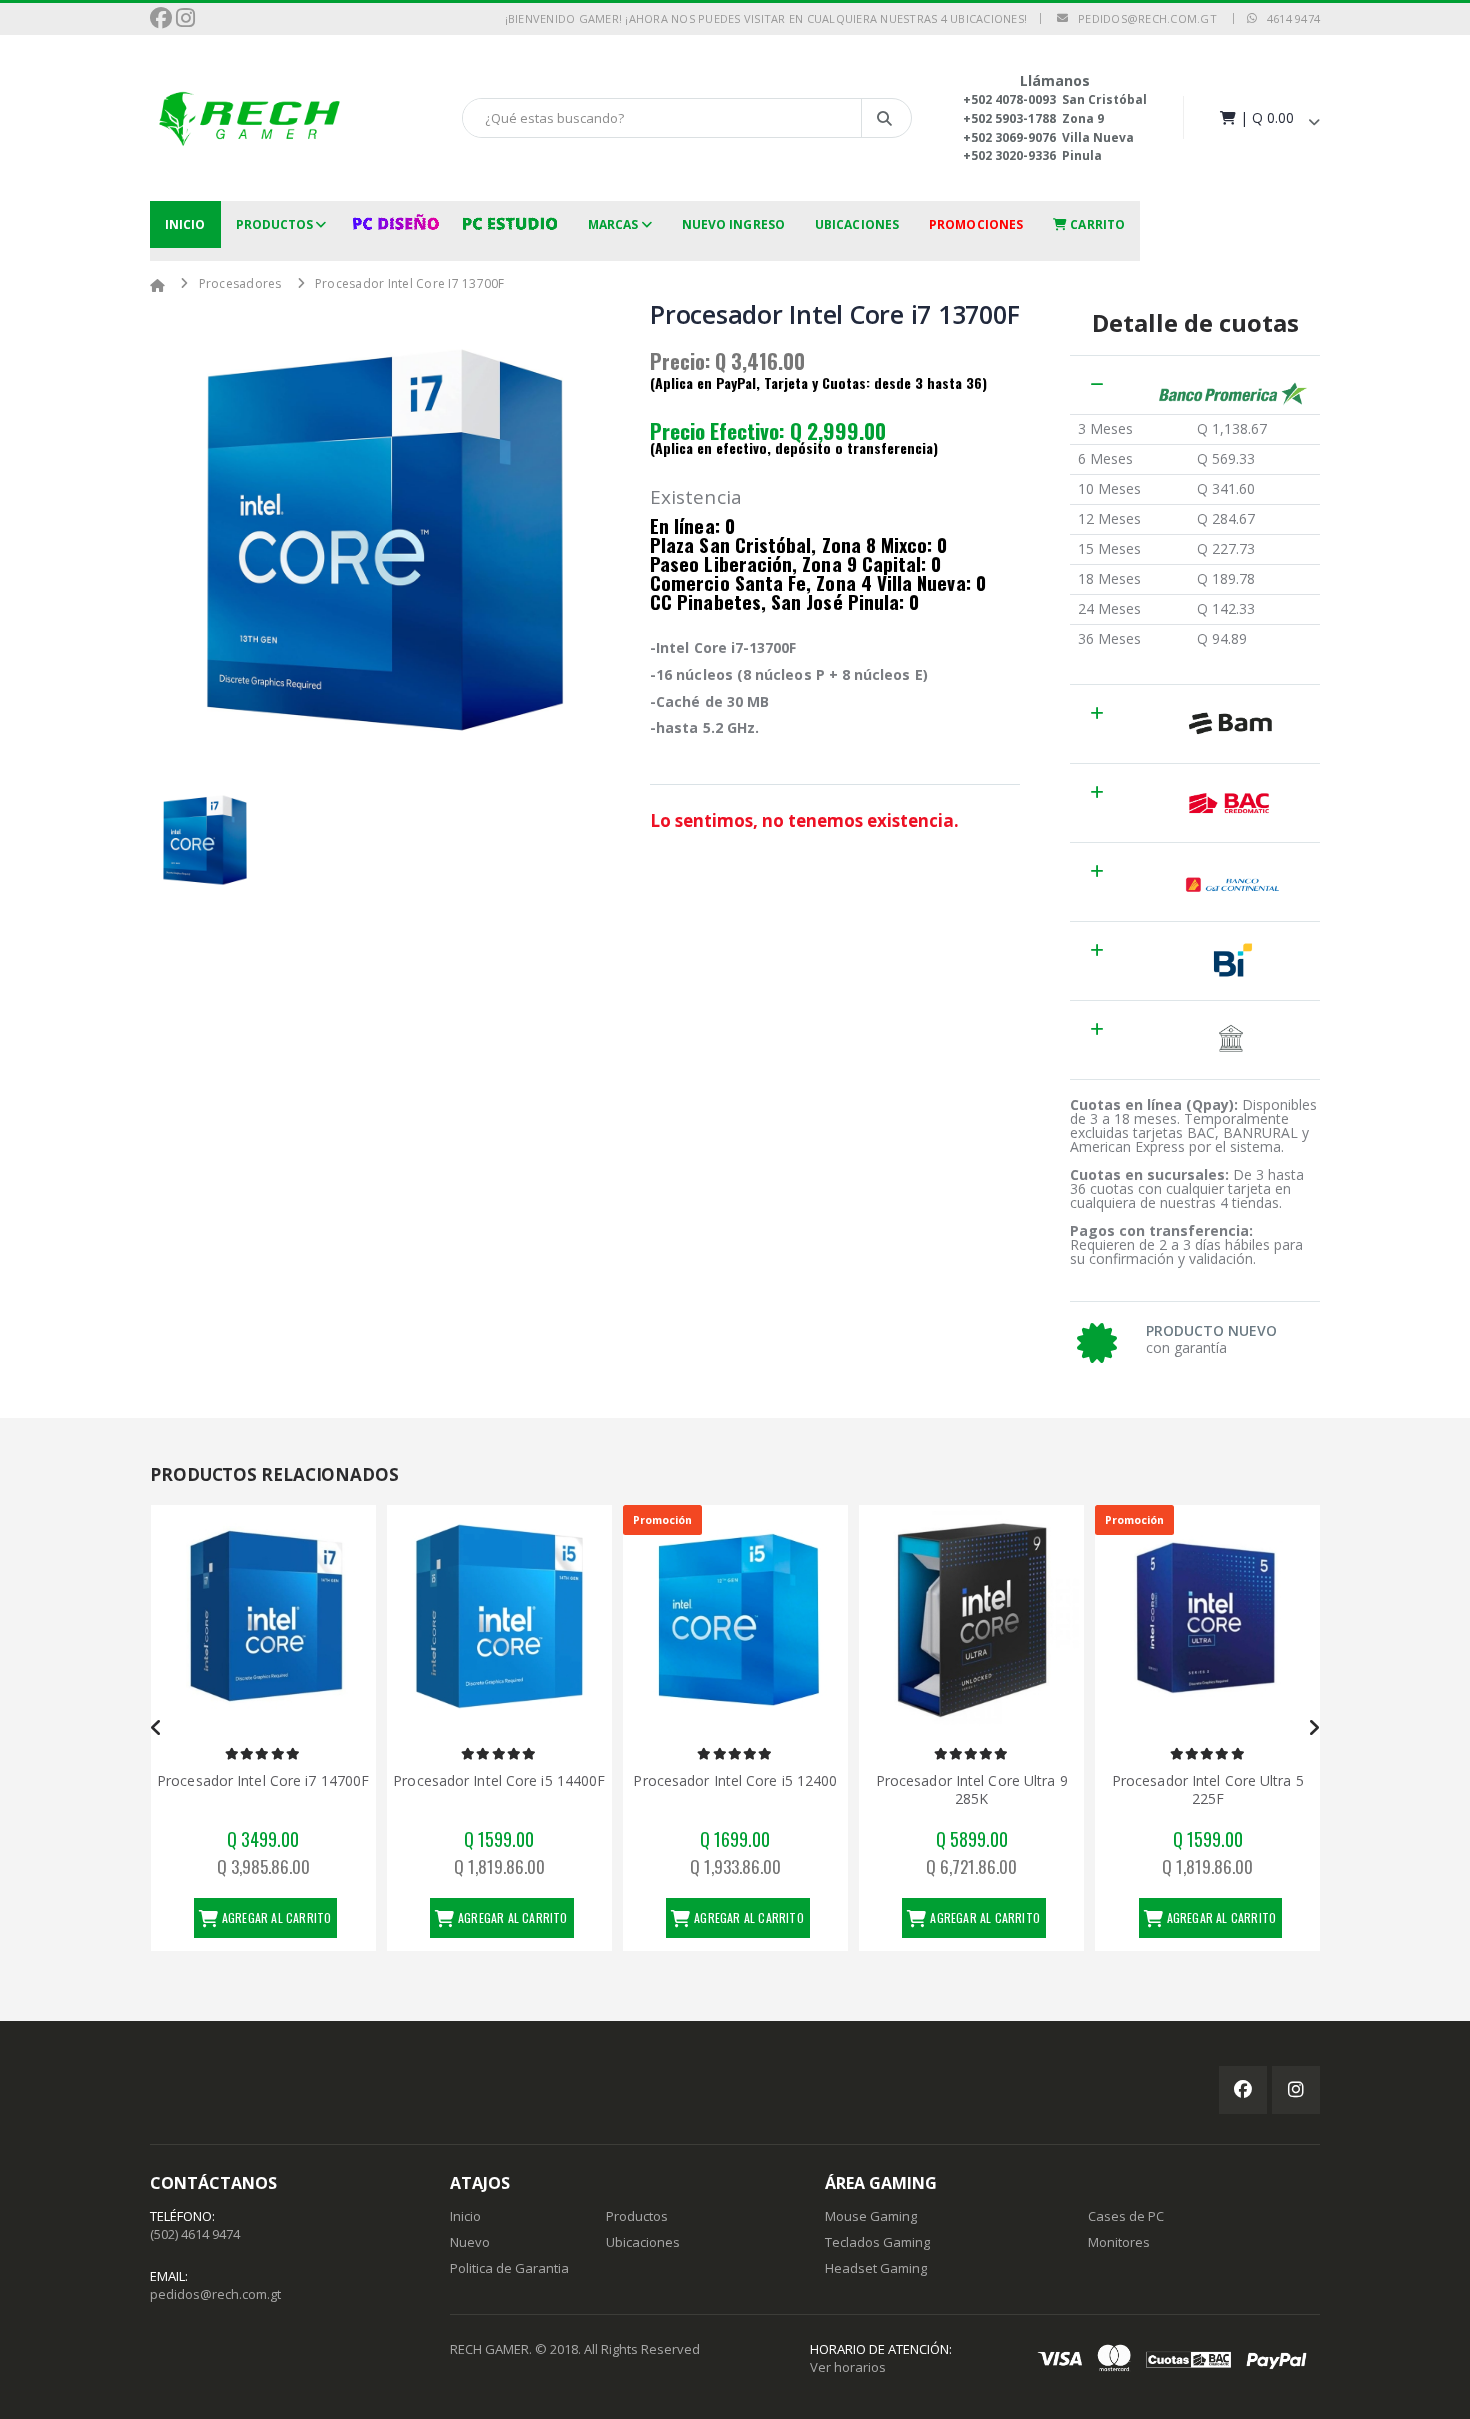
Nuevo (470, 2242)
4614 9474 (1288, 18)
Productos (275, 224)
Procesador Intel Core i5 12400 (735, 1780)
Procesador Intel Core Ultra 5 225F (1208, 1789)
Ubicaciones (857, 224)
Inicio (185, 224)
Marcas (613, 224)
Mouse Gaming (871, 2216)
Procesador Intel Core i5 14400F (499, 1780)
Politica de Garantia (509, 2268)
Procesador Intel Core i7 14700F (263, 1780)
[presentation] (156, 1728)
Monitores (1119, 2242)
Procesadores (240, 283)
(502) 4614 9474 (195, 2234)
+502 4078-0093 (1009, 99)
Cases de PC (1126, 2216)
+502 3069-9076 (1009, 137)
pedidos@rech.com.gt (1142, 18)
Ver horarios (848, 2367)
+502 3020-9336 (1009, 155)
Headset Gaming (876, 2268)
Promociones (976, 224)
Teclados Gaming (877, 2242)
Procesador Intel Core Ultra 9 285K (972, 1789)
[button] (1268, 117)
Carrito (1096, 224)
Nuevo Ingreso (733, 224)
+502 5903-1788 (1009, 118)
